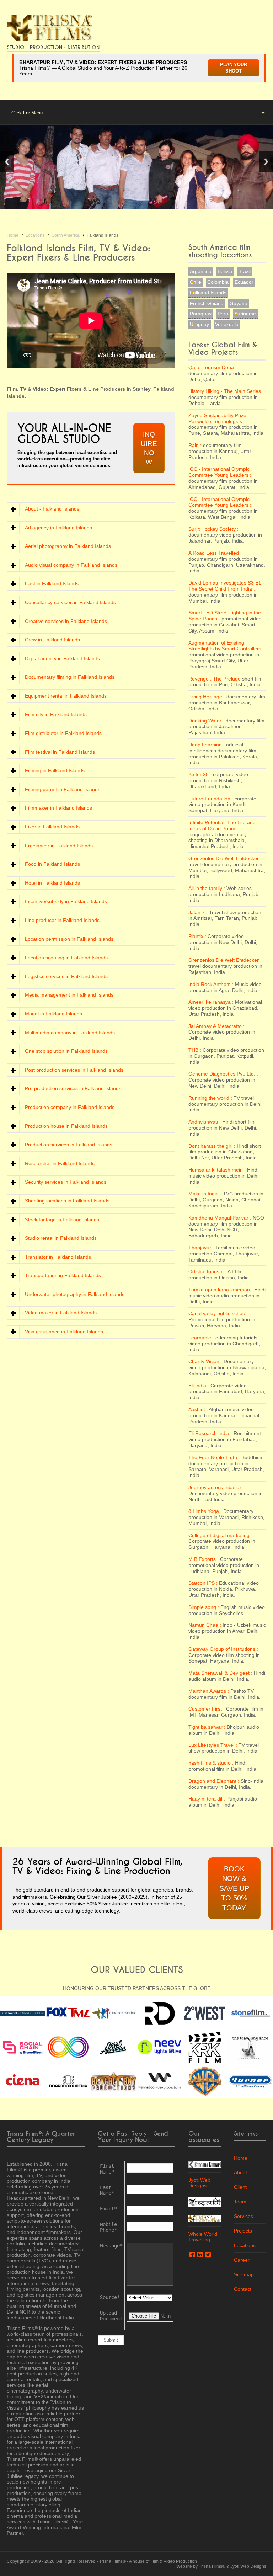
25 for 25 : (200, 774)
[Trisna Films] (49, 27)
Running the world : (210, 1098)
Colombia (218, 282)
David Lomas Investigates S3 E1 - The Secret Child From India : (226, 586)
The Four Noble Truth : (214, 1457)
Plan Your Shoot (234, 68)
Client (240, 2187)
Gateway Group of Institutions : (223, 1649)
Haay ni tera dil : (207, 1799)
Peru (223, 314)
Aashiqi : (198, 1409)
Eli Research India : (210, 1433)
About (240, 2172)
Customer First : (207, 1709)
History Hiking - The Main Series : (226, 391)
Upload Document (111, 2316)
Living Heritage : (207, 697)
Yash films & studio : (211, 1763)
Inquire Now (149, 448)
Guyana (239, 303)
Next (266, 162)
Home (13, 235)
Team (240, 2202)
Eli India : (199, 1386)
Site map (244, 2274)
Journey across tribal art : (217, 1487)
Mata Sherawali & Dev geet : (220, 1673)
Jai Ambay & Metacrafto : (216, 1026)
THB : (195, 1050)
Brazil (244, 271)
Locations (35, 235)
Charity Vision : (205, 1361)
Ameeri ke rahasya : (211, 1002)
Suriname (245, 314)
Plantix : (197, 936)
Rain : (195, 445)
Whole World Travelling (203, 2237)
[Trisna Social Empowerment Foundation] (205, 2218)
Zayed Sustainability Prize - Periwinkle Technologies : (219, 418)
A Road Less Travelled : (215, 553)
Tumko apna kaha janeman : (221, 1290)
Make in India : (205, 1194)
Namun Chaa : (205, 1625)
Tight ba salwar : (207, 1727)
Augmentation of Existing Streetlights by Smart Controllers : (226, 646)
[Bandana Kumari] (205, 2164)
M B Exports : (204, 1559)
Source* (110, 2297)
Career (242, 2260)
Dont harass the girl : (212, 1146)
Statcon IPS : (203, 1583)
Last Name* (107, 2190)
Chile (196, 282)
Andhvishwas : (205, 1122)
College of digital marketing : (220, 1535)
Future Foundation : (211, 799)
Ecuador (244, 282)
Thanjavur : (201, 1248)
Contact (243, 2289)
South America (66, 235)
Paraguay (201, 314)
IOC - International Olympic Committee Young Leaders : (220, 472)
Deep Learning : (207, 745)
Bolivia (225, 271)
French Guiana (207, 303)
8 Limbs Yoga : (205, 1511)
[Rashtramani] (205, 2201)
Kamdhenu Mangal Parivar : (220, 1218)
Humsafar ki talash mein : (217, 1170)
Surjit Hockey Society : (213, 529)
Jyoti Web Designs (199, 2183)
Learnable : (201, 1338)
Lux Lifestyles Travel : (213, 1745)
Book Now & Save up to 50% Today (234, 1888)
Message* (111, 2246)
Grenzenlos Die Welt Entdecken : (226, 858)
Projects (243, 2231)
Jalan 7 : (198, 912)
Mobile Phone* (108, 2227)
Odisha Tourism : (207, 1271)
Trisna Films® (113, 2561)
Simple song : (204, 1607)
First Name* (107, 2169)
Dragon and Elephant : (214, 1781)
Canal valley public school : (219, 1313)
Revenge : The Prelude (215, 679)
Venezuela (227, 324)
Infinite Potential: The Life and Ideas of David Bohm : (222, 825)
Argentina (201, 271)
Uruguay (199, 324)
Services (243, 2216)
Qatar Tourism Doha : (213, 367)
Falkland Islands (208, 293)
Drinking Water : (206, 721)
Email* (108, 2209)
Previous (7, 162)
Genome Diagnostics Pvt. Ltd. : (223, 1074)
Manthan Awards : (209, 1691)
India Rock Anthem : (211, 984)
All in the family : (207, 888)
